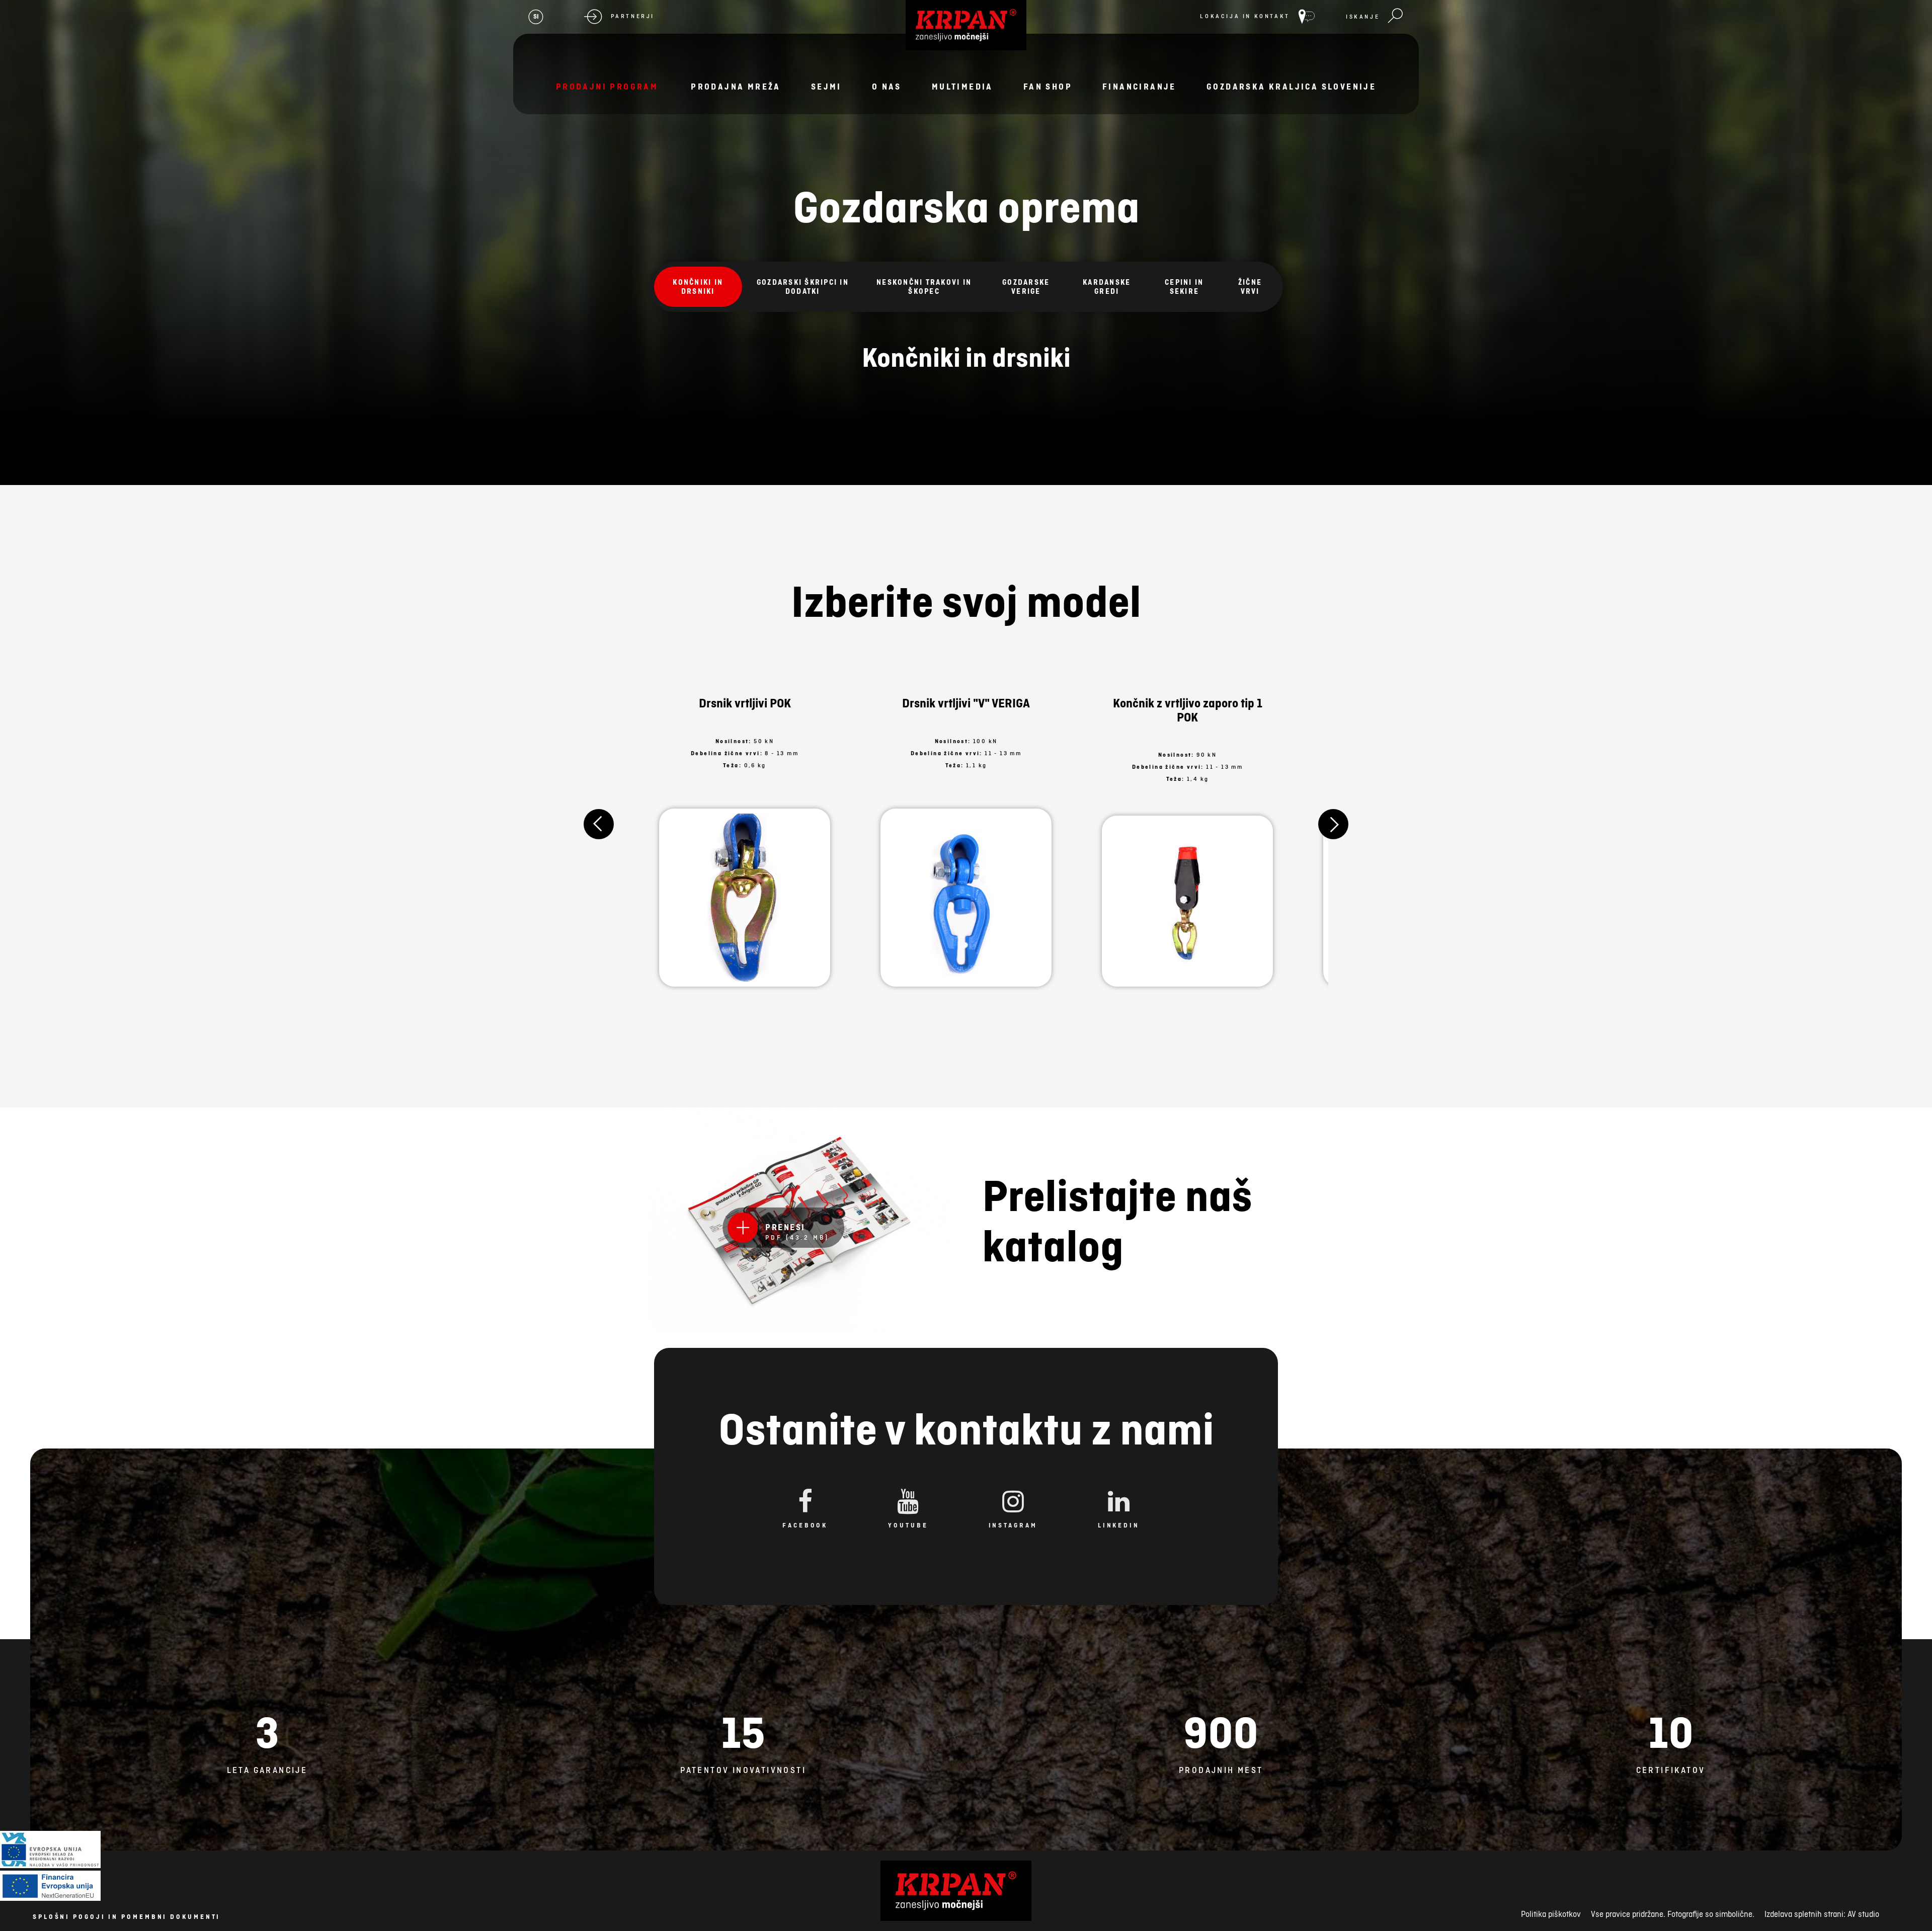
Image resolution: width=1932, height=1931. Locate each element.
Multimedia (962, 87)
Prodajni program (607, 87)
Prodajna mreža (736, 87)
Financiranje (1139, 87)
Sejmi (826, 87)
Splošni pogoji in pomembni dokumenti (127, 1917)
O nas (887, 87)
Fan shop (1048, 87)
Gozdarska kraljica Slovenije (1291, 87)
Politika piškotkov (1551, 1914)
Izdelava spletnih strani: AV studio (1822, 1914)
